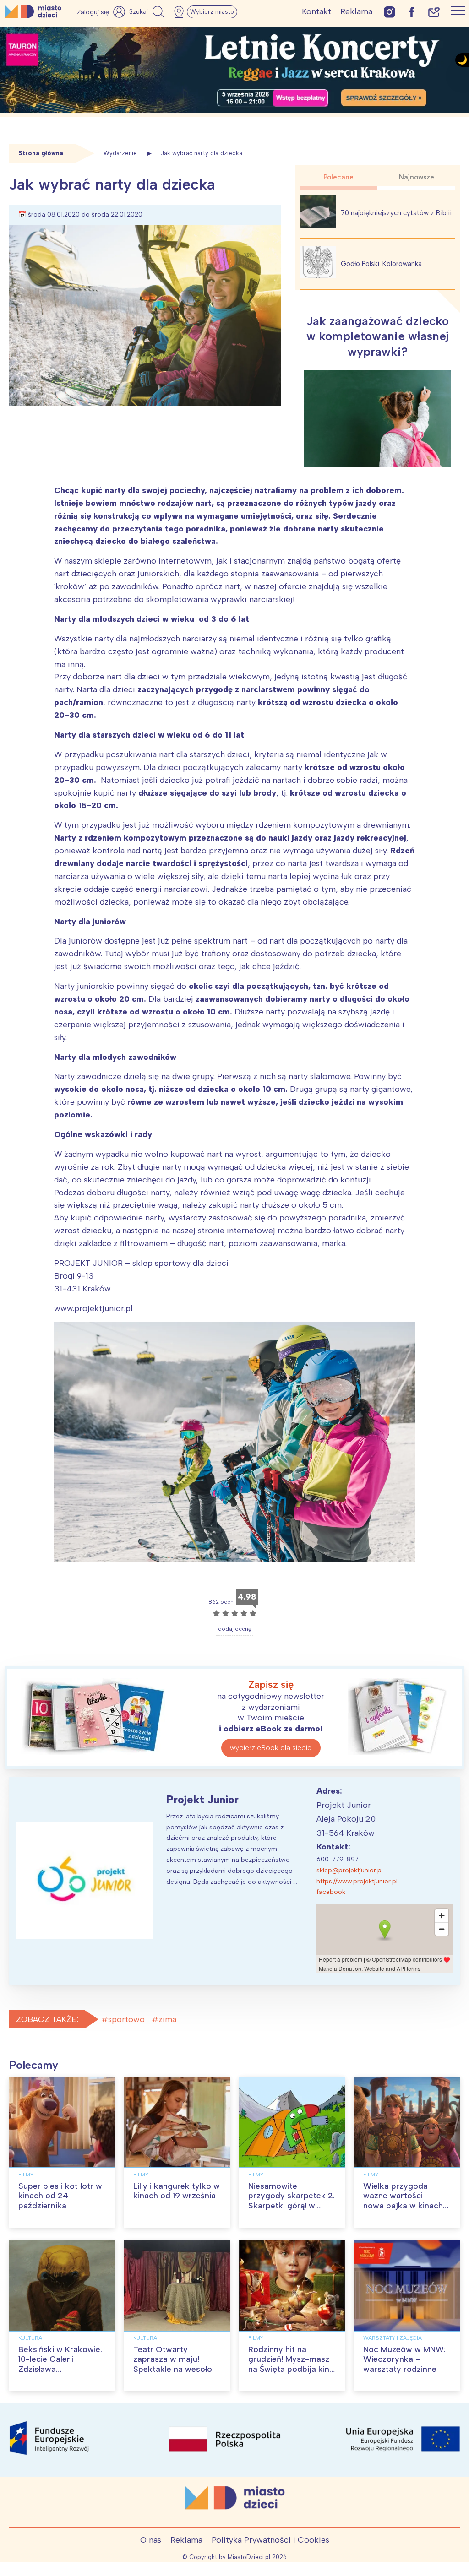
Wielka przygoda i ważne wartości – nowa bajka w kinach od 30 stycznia (403, 2201)
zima (167, 2019)
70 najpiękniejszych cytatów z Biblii (396, 213)
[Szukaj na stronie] (148, 12)
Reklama (356, 11)
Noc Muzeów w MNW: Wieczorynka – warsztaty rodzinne (404, 2359)
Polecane (338, 177)
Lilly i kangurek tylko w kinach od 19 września (177, 2191)
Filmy (26, 2175)
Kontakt (316, 11)
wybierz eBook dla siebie (271, 1748)
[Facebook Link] (412, 12)
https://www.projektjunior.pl (357, 1881)
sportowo (126, 2019)
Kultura (30, 2338)
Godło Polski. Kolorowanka (381, 264)
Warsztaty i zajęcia (393, 2338)
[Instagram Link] (390, 12)
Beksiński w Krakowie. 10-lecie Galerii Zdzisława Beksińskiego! (60, 2364)
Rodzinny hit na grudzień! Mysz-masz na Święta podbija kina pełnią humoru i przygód (291, 2369)
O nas (151, 2540)
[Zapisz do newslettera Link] (434, 12)
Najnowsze (417, 177)
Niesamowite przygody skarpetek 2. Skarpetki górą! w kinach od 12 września (292, 2201)
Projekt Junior (202, 1799)
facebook (331, 1892)
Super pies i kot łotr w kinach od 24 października (60, 2196)
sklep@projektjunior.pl (350, 1870)
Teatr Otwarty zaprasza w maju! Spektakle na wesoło (173, 2359)
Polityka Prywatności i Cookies (270, 2540)
